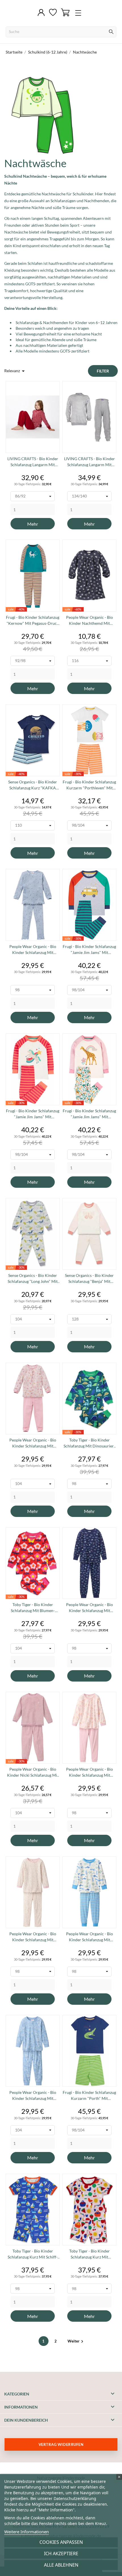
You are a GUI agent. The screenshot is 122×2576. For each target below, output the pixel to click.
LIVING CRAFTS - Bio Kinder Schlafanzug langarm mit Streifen (33, 462)
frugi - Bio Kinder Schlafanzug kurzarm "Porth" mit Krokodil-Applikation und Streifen (89, 2096)
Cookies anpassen (61, 2542)
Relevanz (15, 371)
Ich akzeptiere (61, 2554)
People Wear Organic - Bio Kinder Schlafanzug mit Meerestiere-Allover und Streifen (90, 1937)
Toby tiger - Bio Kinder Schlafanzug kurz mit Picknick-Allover (90, 2254)
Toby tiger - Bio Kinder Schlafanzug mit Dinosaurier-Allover (89, 1443)
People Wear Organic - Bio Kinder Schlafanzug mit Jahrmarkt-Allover (33, 1443)
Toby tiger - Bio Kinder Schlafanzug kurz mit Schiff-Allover (33, 2254)
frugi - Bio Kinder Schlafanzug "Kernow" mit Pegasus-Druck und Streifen (33, 621)
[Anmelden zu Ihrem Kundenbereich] (41, 13)
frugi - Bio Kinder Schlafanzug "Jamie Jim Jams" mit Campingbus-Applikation (89, 950)
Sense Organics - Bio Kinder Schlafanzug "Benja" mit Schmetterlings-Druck (89, 1279)
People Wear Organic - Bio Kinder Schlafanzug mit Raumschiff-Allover (90, 1608)
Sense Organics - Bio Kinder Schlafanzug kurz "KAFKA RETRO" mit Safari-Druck (33, 785)
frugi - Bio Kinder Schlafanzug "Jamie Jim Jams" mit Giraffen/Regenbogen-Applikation (89, 1114)
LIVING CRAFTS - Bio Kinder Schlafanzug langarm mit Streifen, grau (90, 462)
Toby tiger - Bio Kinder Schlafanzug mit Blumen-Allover (33, 1608)
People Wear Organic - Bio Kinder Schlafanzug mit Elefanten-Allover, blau (33, 2096)
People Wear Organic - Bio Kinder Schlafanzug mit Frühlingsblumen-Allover (33, 1937)
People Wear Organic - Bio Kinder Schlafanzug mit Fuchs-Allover (33, 950)
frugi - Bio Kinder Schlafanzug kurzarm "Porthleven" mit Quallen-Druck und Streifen (89, 785)
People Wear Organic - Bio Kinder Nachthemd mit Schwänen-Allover (90, 621)
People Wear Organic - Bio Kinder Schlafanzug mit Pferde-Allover (90, 1772)
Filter (103, 371)
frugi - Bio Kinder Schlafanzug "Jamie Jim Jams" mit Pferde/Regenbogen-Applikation (33, 1114)
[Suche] (111, 32)
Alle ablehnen (61, 2565)
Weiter (76, 2341)
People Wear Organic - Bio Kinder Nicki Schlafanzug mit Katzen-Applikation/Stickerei (33, 1772)
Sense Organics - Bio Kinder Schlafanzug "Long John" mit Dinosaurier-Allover (33, 1279)
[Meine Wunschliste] (53, 13)
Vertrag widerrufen (61, 2444)
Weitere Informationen (27, 2532)
